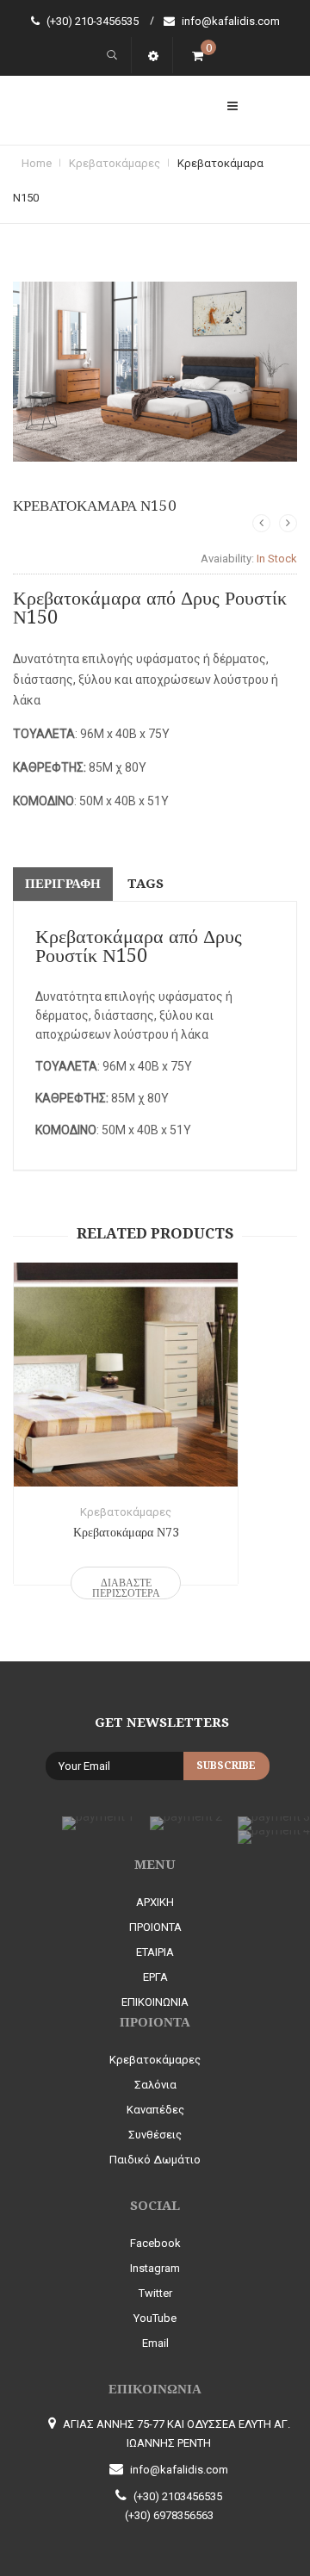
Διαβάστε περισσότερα (126, 1588)
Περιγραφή (63, 884)
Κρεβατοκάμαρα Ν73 (126, 1532)
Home (37, 163)
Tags (146, 884)
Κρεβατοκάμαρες (115, 163)
